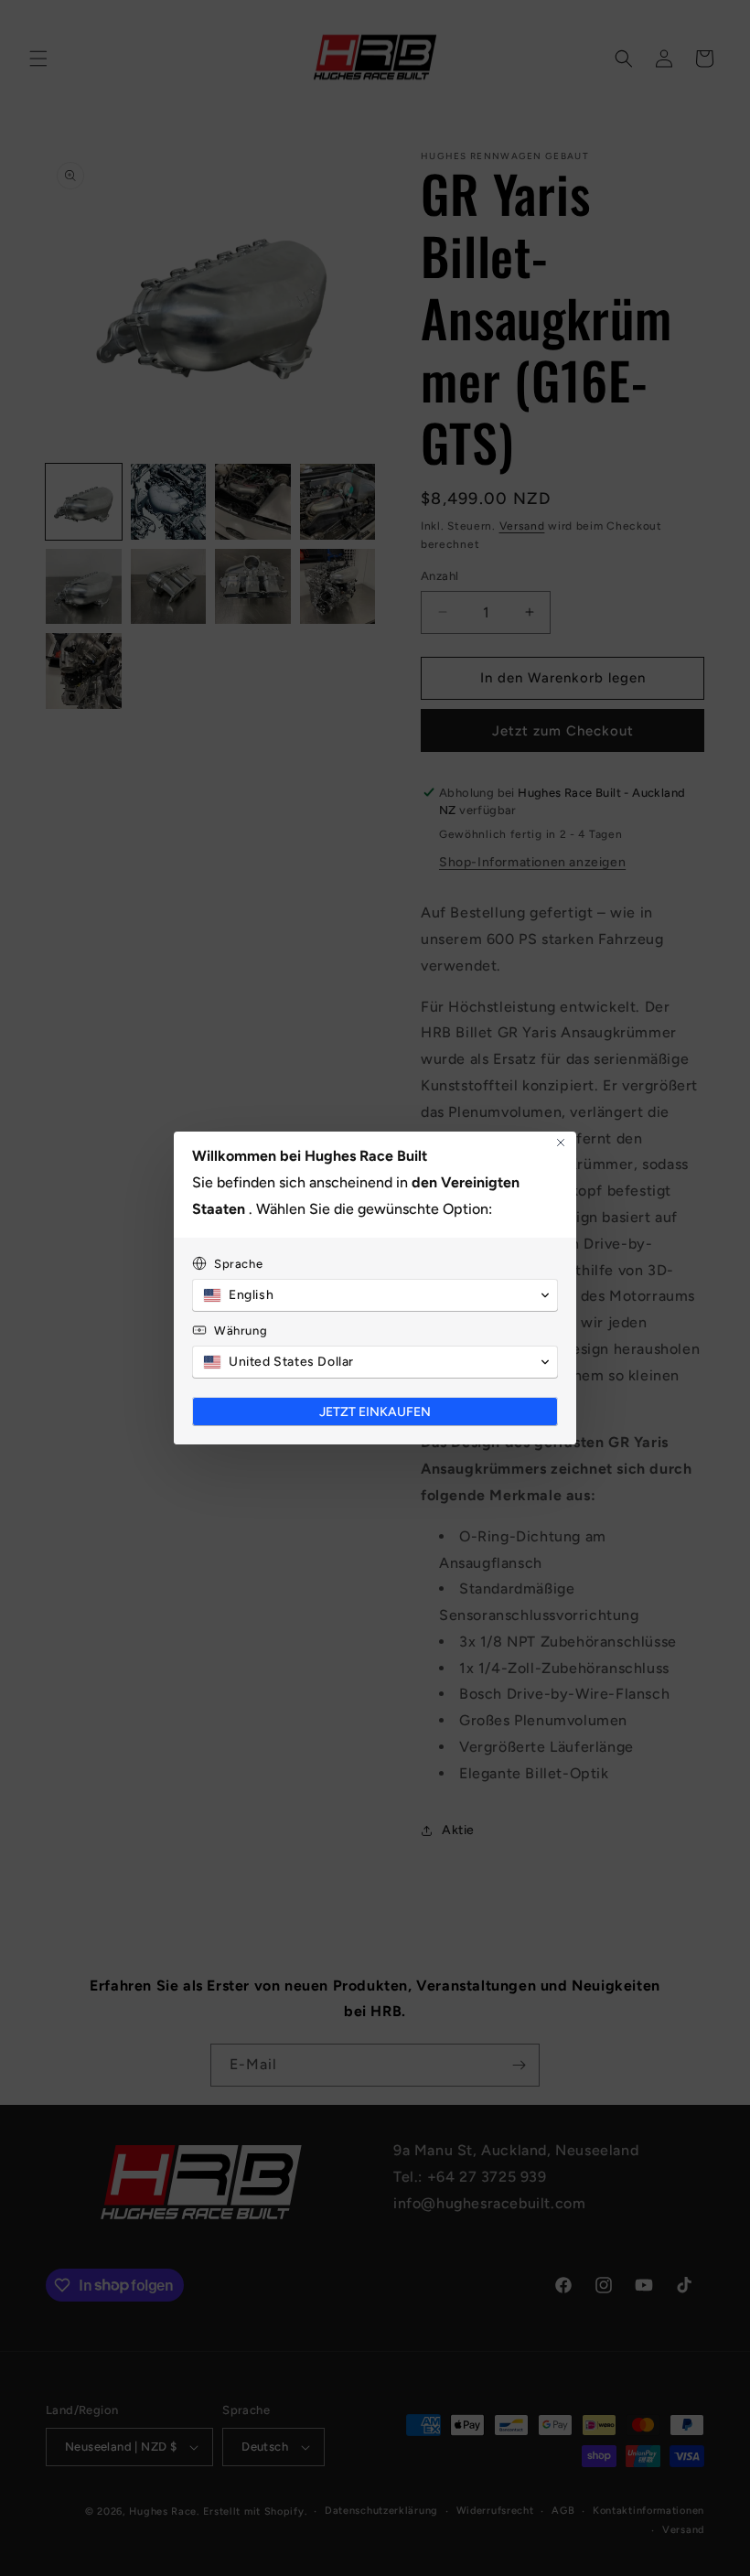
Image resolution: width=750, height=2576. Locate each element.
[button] (375, 1295)
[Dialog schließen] (561, 1143)
